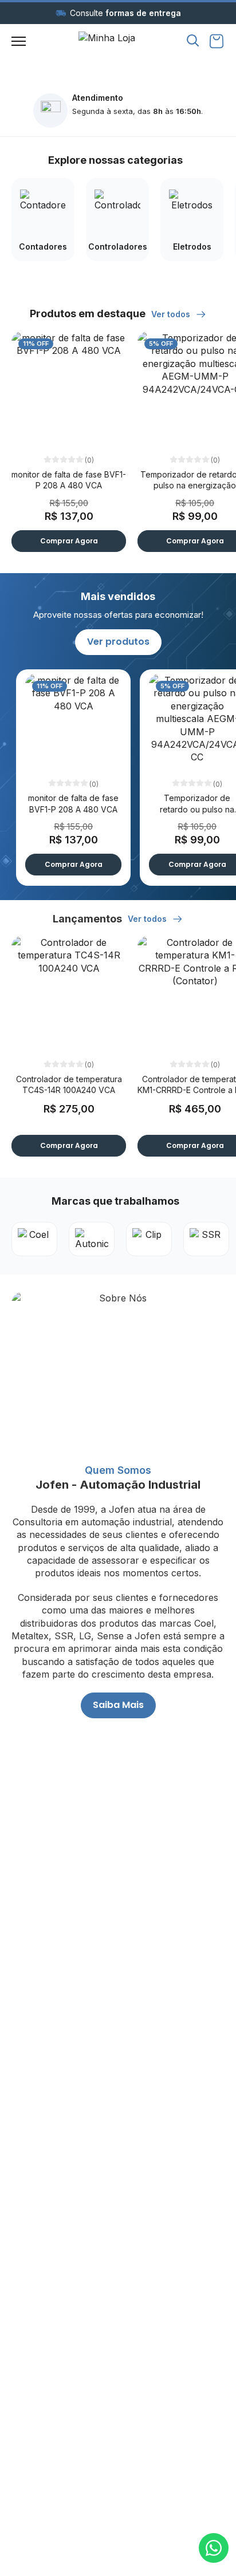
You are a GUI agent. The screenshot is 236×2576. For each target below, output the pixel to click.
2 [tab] (124, 61)
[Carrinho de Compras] (217, 41)
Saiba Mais (118, 1705)
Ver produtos (118, 642)
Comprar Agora (69, 541)
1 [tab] (112, 61)
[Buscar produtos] (193, 40)
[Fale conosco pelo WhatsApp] (214, 2548)
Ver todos (172, 314)
